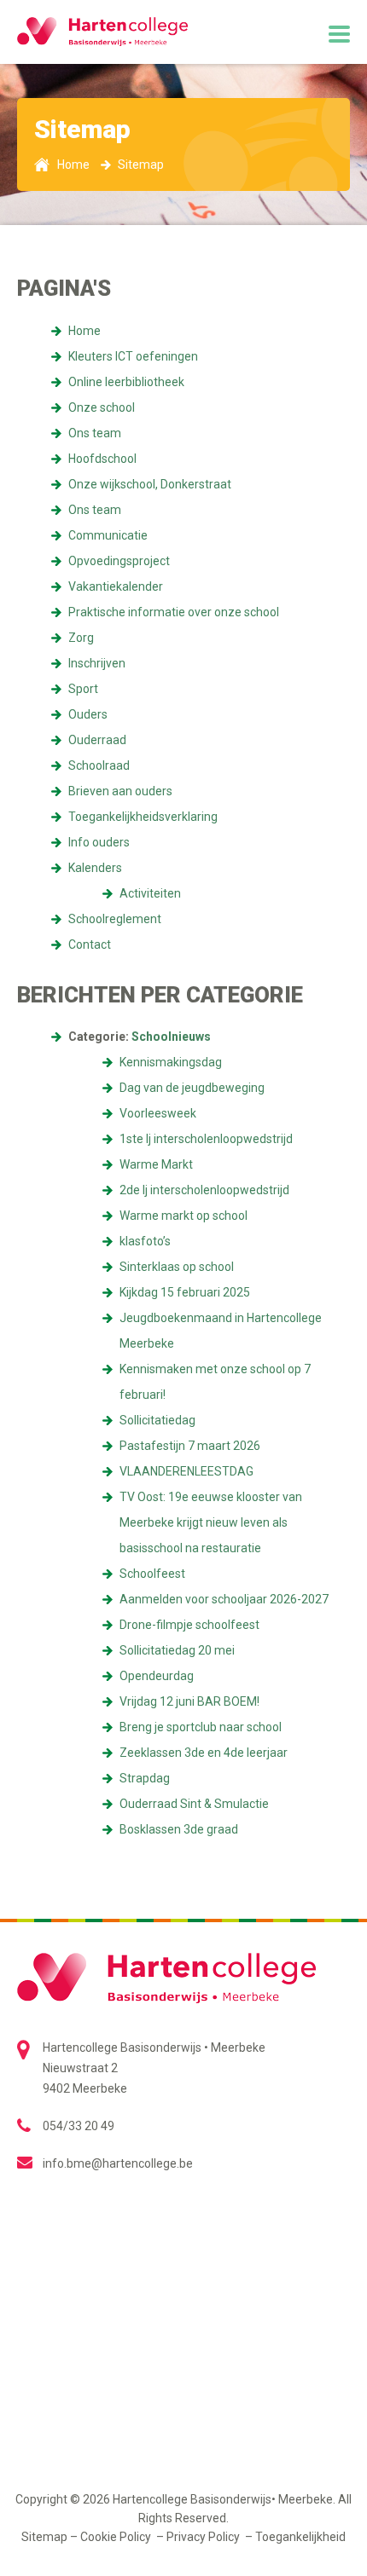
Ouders (88, 714)
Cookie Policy (117, 2537)
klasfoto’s (145, 1241)
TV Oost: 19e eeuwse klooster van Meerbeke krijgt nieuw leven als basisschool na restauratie (211, 1522)
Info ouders (99, 842)
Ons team (95, 433)
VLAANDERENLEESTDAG (186, 1471)
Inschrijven (97, 663)
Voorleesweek (158, 1113)
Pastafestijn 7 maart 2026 (190, 1446)
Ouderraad (97, 740)
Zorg (81, 638)
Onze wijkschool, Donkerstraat (150, 484)
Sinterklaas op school (177, 1267)
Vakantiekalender (116, 586)
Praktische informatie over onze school (174, 612)
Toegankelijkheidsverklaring (143, 817)
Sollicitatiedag (157, 1420)
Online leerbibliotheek (126, 382)
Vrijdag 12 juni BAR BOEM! (189, 1701)
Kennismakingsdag (171, 1062)
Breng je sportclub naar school (201, 1727)
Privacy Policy (204, 2537)
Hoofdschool (102, 459)
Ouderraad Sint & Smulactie (194, 1804)
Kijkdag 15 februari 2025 (185, 1292)
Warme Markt (156, 1164)
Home (84, 331)
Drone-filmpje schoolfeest (189, 1625)
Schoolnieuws (171, 1037)
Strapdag (145, 1778)
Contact (90, 944)
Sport (83, 689)
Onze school (102, 407)
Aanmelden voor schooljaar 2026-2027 (224, 1599)
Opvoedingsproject (119, 561)
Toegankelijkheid (300, 2537)
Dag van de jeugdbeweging (192, 1088)
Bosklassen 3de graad (179, 1829)
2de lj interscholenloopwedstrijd (204, 1190)
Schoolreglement (115, 919)
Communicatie (108, 535)
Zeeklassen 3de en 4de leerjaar (204, 1753)
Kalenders (95, 868)
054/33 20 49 (79, 2126)
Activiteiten (150, 893)
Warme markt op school (183, 1216)
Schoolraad (99, 765)
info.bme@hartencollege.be (118, 2163)
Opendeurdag (157, 1676)
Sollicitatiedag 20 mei (177, 1650)
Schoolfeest (152, 1574)
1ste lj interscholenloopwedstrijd (206, 1139)
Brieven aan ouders (120, 791)
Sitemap (44, 2537)
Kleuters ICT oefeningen (133, 356)
